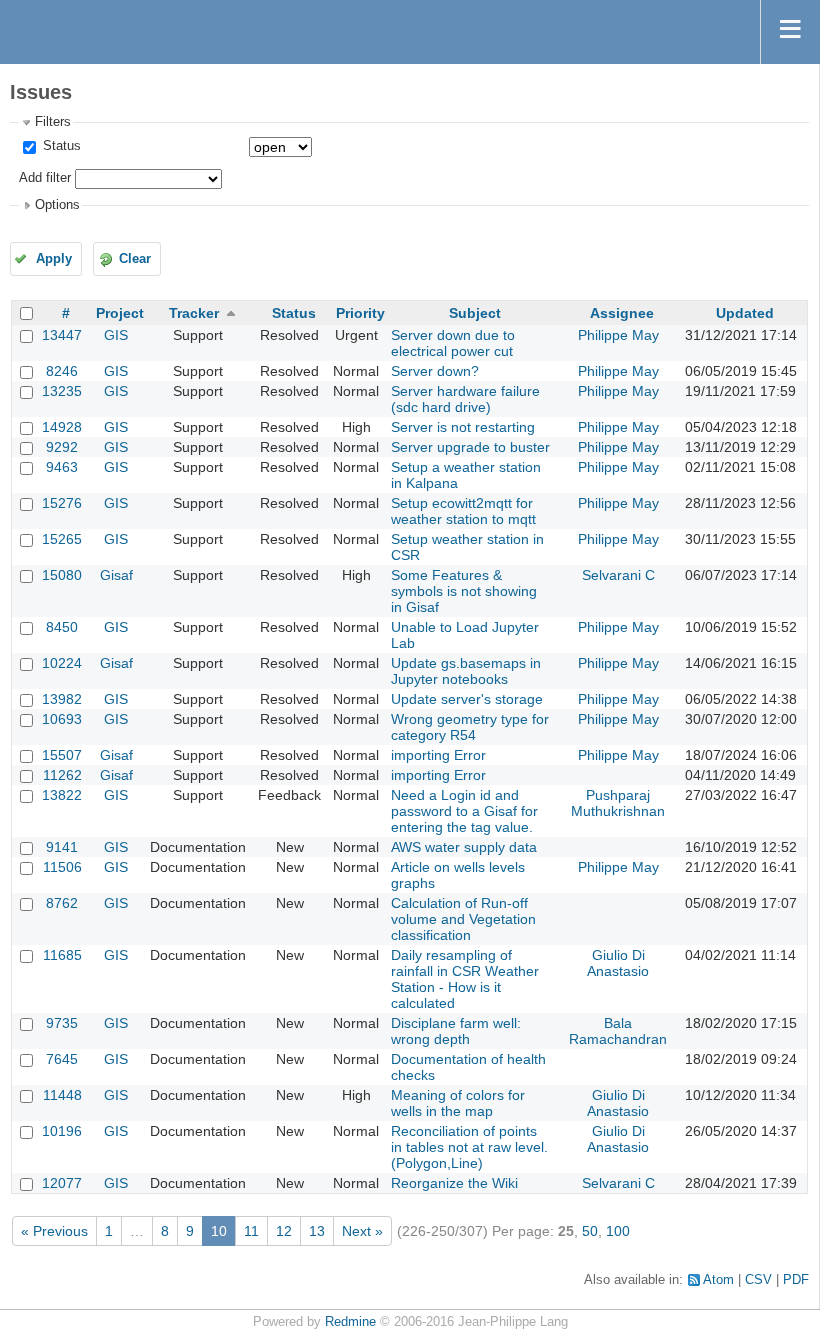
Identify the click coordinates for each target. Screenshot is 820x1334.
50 (590, 1231)
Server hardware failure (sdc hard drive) (465, 399)
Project (120, 313)
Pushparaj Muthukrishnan (618, 803)
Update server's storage (467, 699)
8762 (62, 903)
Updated (745, 313)
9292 (62, 447)
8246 (62, 371)
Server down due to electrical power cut (453, 343)
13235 (62, 391)
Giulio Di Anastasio (618, 963)
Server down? (435, 371)
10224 (62, 663)
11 (251, 1231)
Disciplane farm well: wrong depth (456, 1031)
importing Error (438, 755)
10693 (62, 719)
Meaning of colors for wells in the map (458, 1103)
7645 (62, 1059)
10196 (62, 1131)
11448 (62, 1095)
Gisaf (116, 575)
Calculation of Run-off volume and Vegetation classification (463, 919)
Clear (135, 259)
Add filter (45, 178)
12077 (62, 1183)
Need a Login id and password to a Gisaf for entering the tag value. (464, 811)
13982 (62, 699)
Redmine (350, 1322)
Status (60, 146)
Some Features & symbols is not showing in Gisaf (464, 591)
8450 (62, 627)
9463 (62, 467)
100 (618, 1231)
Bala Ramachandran (618, 1031)
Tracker (194, 313)
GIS (116, 335)
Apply (54, 259)
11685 (62, 955)
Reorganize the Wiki (454, 1183)
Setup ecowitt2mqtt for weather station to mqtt (463, 511)
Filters (53, 122)
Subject (475, 313)
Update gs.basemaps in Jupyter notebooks (466, 671)
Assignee (622, 313)
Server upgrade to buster (470, 447)
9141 (62, 847)
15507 (62, 755)
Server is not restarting (463, 427)
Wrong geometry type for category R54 (470, 727)
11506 (62, 867)
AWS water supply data (464, 847)
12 (284, 1231)
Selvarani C (618, 575)
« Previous (54, 1231)
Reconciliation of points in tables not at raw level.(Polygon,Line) (469, 1147)
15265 (62, 539)
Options (57, 205)
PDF (796, 1280)
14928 (62, 427)
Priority (360, 313)
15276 (62, 503)
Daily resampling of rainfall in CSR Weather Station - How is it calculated (465, 979)
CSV (758, 1280)
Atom (718, 1280)
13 (317, 1231)
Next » (362, 1231)
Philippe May (618, 335)
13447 (62, 335)
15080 (62, 575)
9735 (62, 1023)
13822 (62, 795)
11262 (62, 775)
